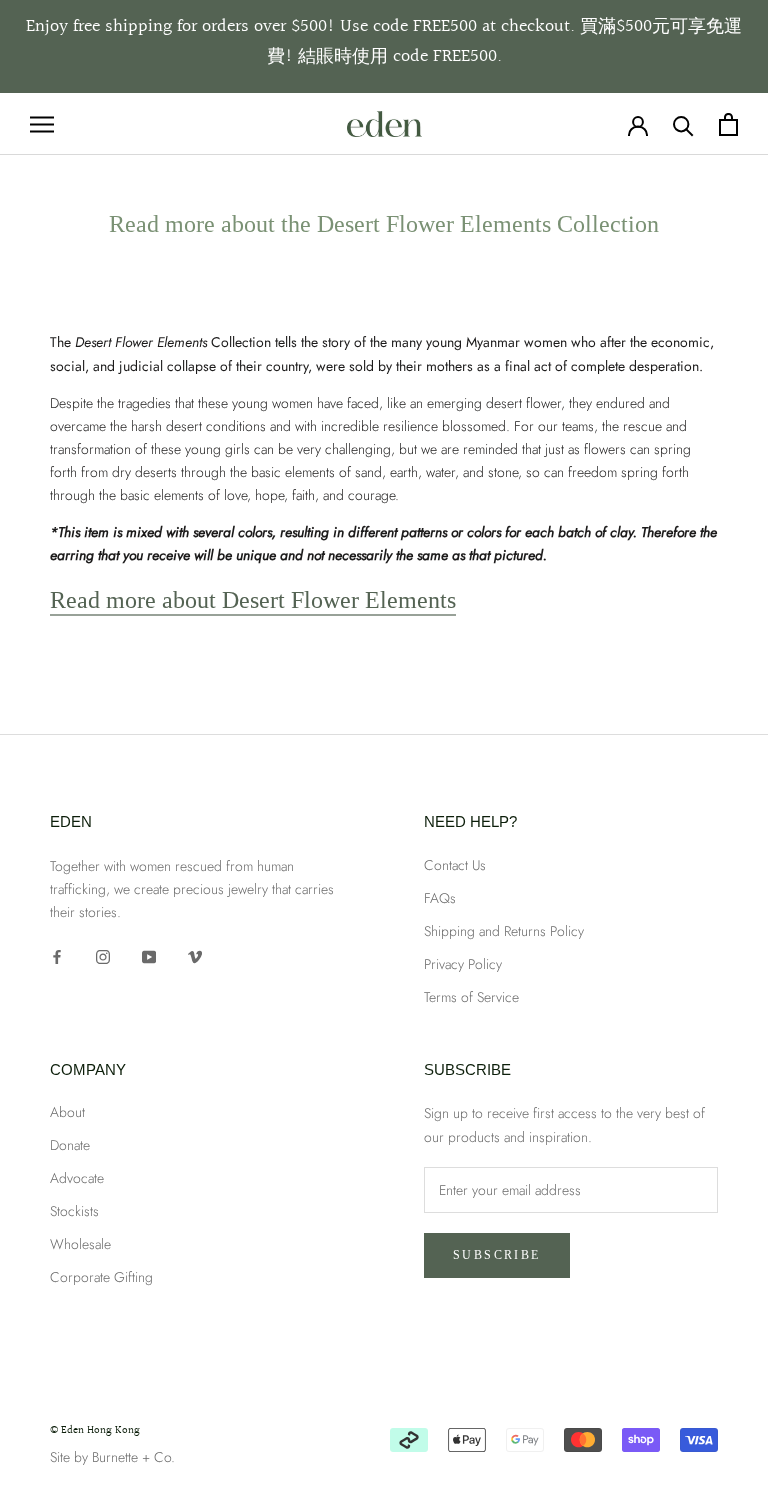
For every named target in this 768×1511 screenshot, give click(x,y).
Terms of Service (471, 997)
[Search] (683, 124)
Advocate (77, 1178)
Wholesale (80, 1244)
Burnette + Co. (133, 1457)
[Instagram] (103, 955)
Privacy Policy (463, 964)
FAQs (440, 898)
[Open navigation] (42, 123)
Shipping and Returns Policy (504, 931)
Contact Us (455, 865)
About (67, 1112)
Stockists (74, 1211)
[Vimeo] (195, 955)
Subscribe (497, 1255)
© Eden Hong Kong (95, 1430)
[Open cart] (728, 124)
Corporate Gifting (101, 1277)
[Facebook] (57, 955)
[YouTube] (149, 955)
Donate (70, 1145)
